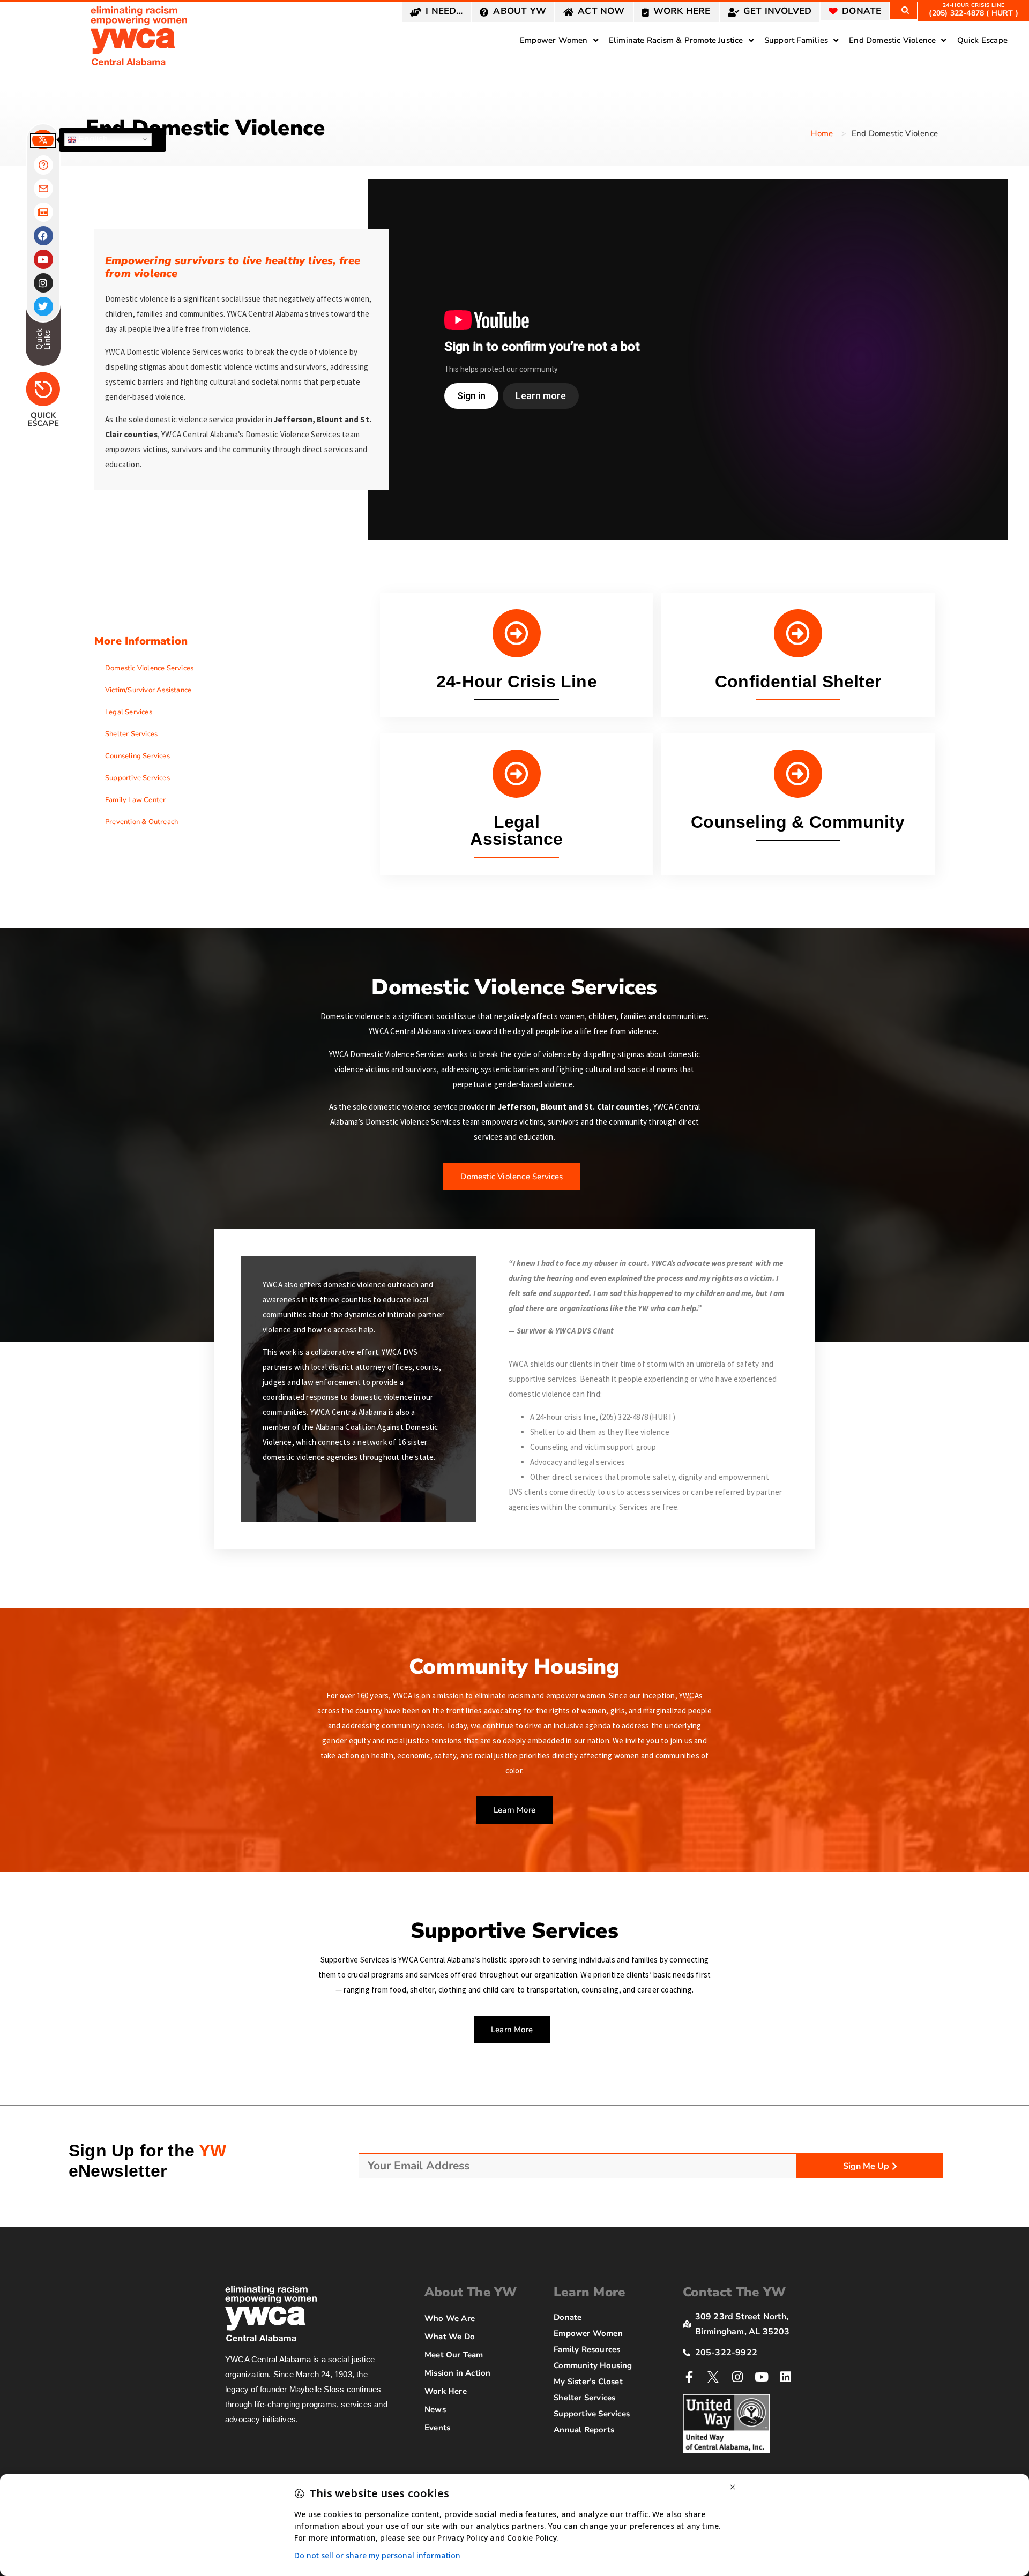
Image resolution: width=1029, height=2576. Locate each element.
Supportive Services (137, 778)
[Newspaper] (43, 212)
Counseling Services (137, 756)
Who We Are (450, 2318)
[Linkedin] (786, 2377)
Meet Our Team (454, 2355)
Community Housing (593, 2365)
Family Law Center (135, 800)
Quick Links (43, 339)
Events (437, 2428)
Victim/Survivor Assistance (148, 690)
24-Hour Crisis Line (517, 682)
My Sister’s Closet (588, 2382)
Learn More (589, 2292)
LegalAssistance (516, 830)
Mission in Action (457, 2373)
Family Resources (587, 2349)
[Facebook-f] (689, 2377)
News (435, 2409)
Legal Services (129, 712)
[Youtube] (762, 2377)
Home (822, 133)
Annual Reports (584, 2430)
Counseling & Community (798, 822)
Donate (568, 2317)
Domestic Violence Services (149, 668)
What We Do (450, 2337)
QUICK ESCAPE (43, 419)
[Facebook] (43, 236)
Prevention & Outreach (141, 822)
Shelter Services (131, 734)
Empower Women (588, 2333)
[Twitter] (43, 306)
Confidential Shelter (798, 682)
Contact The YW (734, 2292)
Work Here (446, 2391)
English (92, 139)
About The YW (471, 2292)
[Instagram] (738, 2377)
